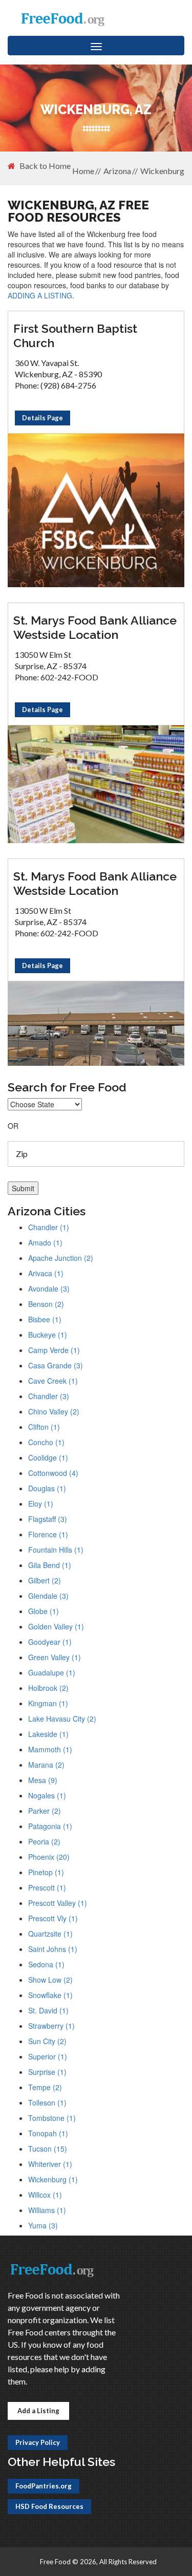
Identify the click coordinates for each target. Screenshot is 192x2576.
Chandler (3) (49, 1396)
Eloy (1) (41, 1504)
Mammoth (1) (50, 1749)
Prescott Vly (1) (53, 1918)
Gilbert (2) (45, 1580)
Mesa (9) (43, 1780)
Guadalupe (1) (52, 1672)
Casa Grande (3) (56, 1365)
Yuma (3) (43, 2225)
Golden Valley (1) (56, 1626)
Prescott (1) (47, 1887)
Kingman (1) (48, 1703)
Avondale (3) (49, 1289)
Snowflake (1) (50, 1995)
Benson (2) (46, 1304)
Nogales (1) (47, 1795)
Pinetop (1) (46, 1872)
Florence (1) (48, 1534)
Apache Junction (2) (61, 1258)
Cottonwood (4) (53, 1473)
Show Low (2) (50, 1980)
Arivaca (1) (46, 1273)
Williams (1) (47, 2210)
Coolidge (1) (48, 1457)
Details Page (42, 418)
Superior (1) (48, 2056)
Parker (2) (45, 1811)
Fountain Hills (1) (56, 1550)
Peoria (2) (44, 1841)
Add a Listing (38, 2411)
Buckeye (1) (48, 1335)
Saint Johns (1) (53, 1949)
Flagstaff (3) (48, 1519)
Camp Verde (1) (54, 1350)
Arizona (117, 171)
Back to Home (45, 166)
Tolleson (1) (47, 2102)
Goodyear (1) (50, 1642)
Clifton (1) (44, 1427)
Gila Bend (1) (50, 1565)
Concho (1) (46, 1442)
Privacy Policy (38, 2442)
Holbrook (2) (48, 1688)
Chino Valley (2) (54, 1411)
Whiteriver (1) (50, 2164)
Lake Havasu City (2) (62, 1719)
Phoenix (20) (49, 1857)
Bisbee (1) (45, 1319)
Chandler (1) (49, 1227)
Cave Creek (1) (53, 1381)
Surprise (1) (47, 2072)
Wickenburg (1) (53, 2179)
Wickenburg (162, 171)
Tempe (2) (45, 2087)
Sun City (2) (47, 2041)
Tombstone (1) (52, 2118)
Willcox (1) (45, 2195)
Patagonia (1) (50, 1826)
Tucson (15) (48, 2149)
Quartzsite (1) (50, 1934)
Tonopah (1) (48, 2133)
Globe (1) (44, 1611)
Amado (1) (45, 1242)
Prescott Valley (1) (58, 1903)
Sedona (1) (46, 1964)
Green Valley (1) (55, 1657)
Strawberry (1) (51, 2026)
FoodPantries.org (44, 2486)
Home (83, 171)
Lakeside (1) (48, 1734)
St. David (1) (48, 2010)
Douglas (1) (47, 1488)
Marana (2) (46, 1765)
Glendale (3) (48, 1596)
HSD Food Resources (49, 2506)
